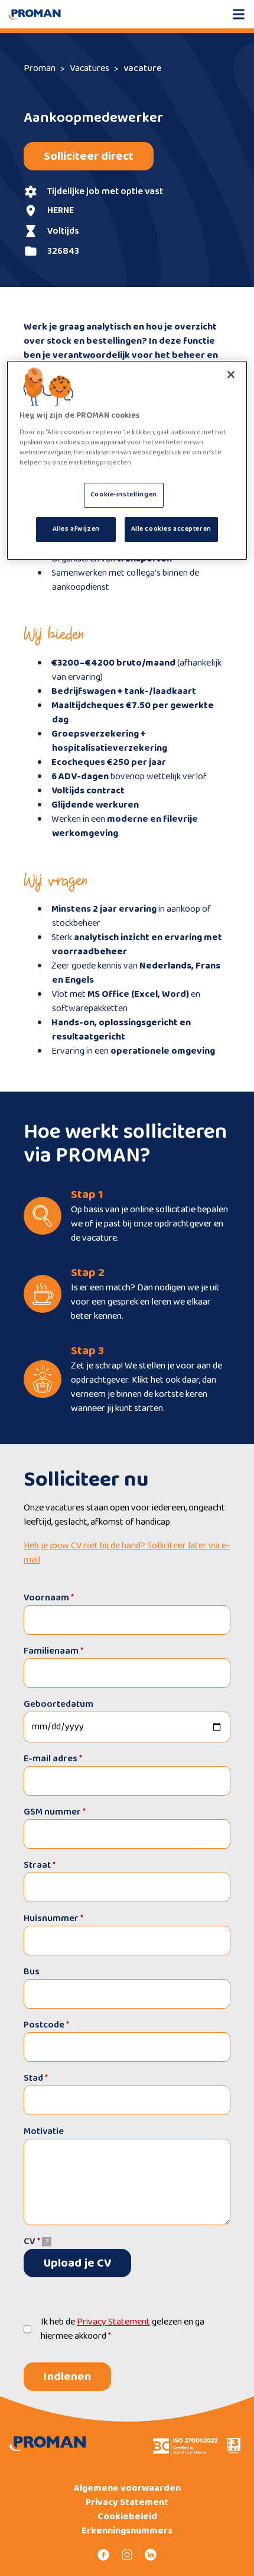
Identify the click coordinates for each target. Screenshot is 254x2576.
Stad (36, 2078)
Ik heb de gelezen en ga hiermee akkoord (123, 2329)
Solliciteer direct (89, 156)
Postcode (46, 2025)
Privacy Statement (113, 2322)
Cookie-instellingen (124, 495)
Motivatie (44, 2132)
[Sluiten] (231, 375)
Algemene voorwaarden (127, 2488)
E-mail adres (53, 1759)
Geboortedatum (58, 1704)
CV (32, 2241)
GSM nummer (55, 1812)
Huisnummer (53, 1918)
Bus (32, 1972)
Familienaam (53, 1651)
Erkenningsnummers (127, 2531)
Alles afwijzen (76, 529)
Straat (40, 1865)
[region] (127, 460)
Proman (40, 68)
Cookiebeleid (127, 2517)
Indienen (67, 2377)
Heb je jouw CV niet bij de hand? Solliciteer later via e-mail (127, 1553)
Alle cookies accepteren (171, 529)
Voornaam (49, 1598)
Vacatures (89, 68)
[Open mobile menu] (239, 14)
